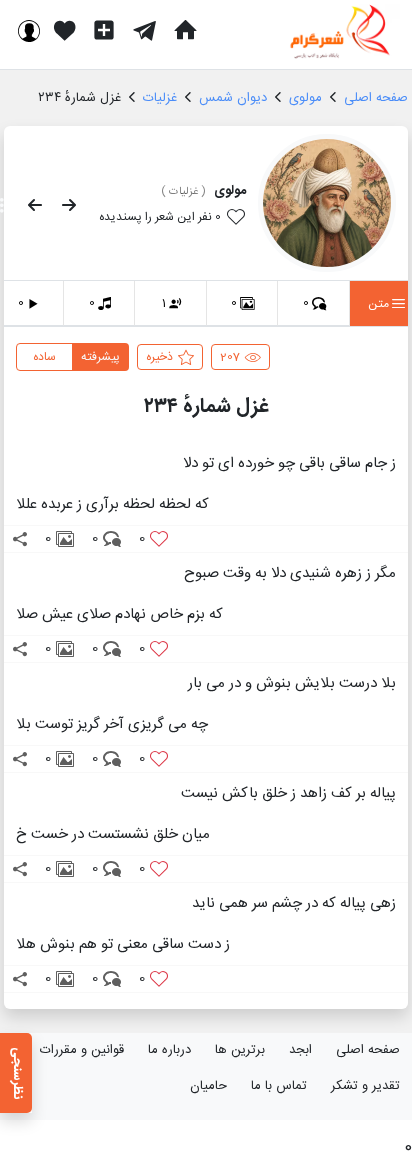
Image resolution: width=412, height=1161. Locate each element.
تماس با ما (279, 1086)
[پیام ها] (144, 30)
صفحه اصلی (368, 1050)
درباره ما (169, 1050)
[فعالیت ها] (65, 30)
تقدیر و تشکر (365, 1086)
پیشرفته (100, 357)
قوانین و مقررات (82, 1050)
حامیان (208, 1086)
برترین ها (240, 1050)
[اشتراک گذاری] (20, 539)
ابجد (300, 1050)
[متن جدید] (104, 30)
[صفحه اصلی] (185, 30)
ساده (44, 357)
